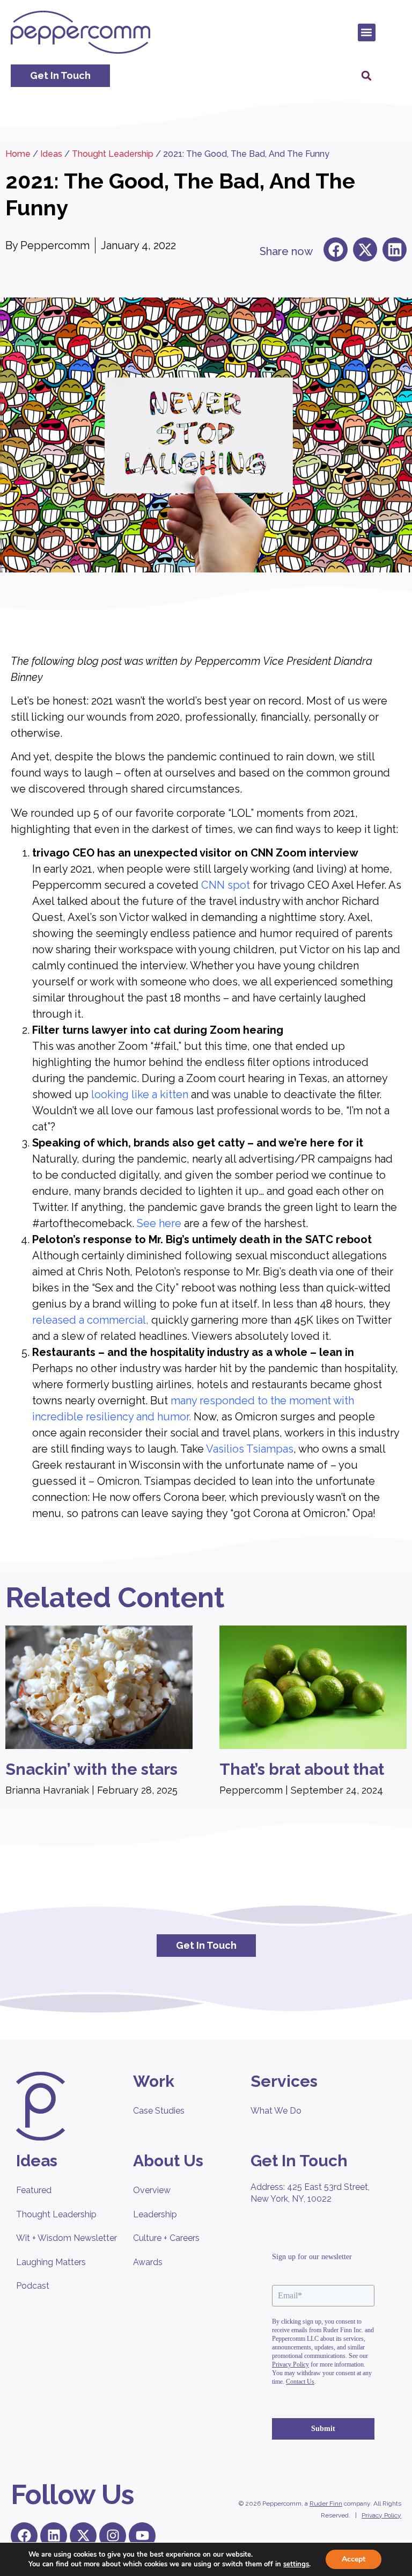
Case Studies (159, 2111)
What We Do (276, 2111)
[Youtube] (142, 2536)
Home (18, 154)
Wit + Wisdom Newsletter (67, 2238)
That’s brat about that (302, 1769)
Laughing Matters (51, 2262)
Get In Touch (299, 2161)
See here (159, 1223)
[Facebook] (24, 2536)
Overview (152, 2190)
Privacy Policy (381, 2515)
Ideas (51, 154)
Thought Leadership (113, 154)
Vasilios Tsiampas (250, 1449)
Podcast (33, 2286)
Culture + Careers (166, 2238)
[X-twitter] (83, 2536)
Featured (34, 2190)
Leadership (155, 2214)
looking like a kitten (140, 1094)
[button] (367, 32)
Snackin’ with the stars (91, 1769)
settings (296, 2564)
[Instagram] (113, 2536)
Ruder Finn (326, 2504)
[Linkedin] (54, 2536)
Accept (354, 2559)
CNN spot (226, 885)
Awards (148, 2262)
